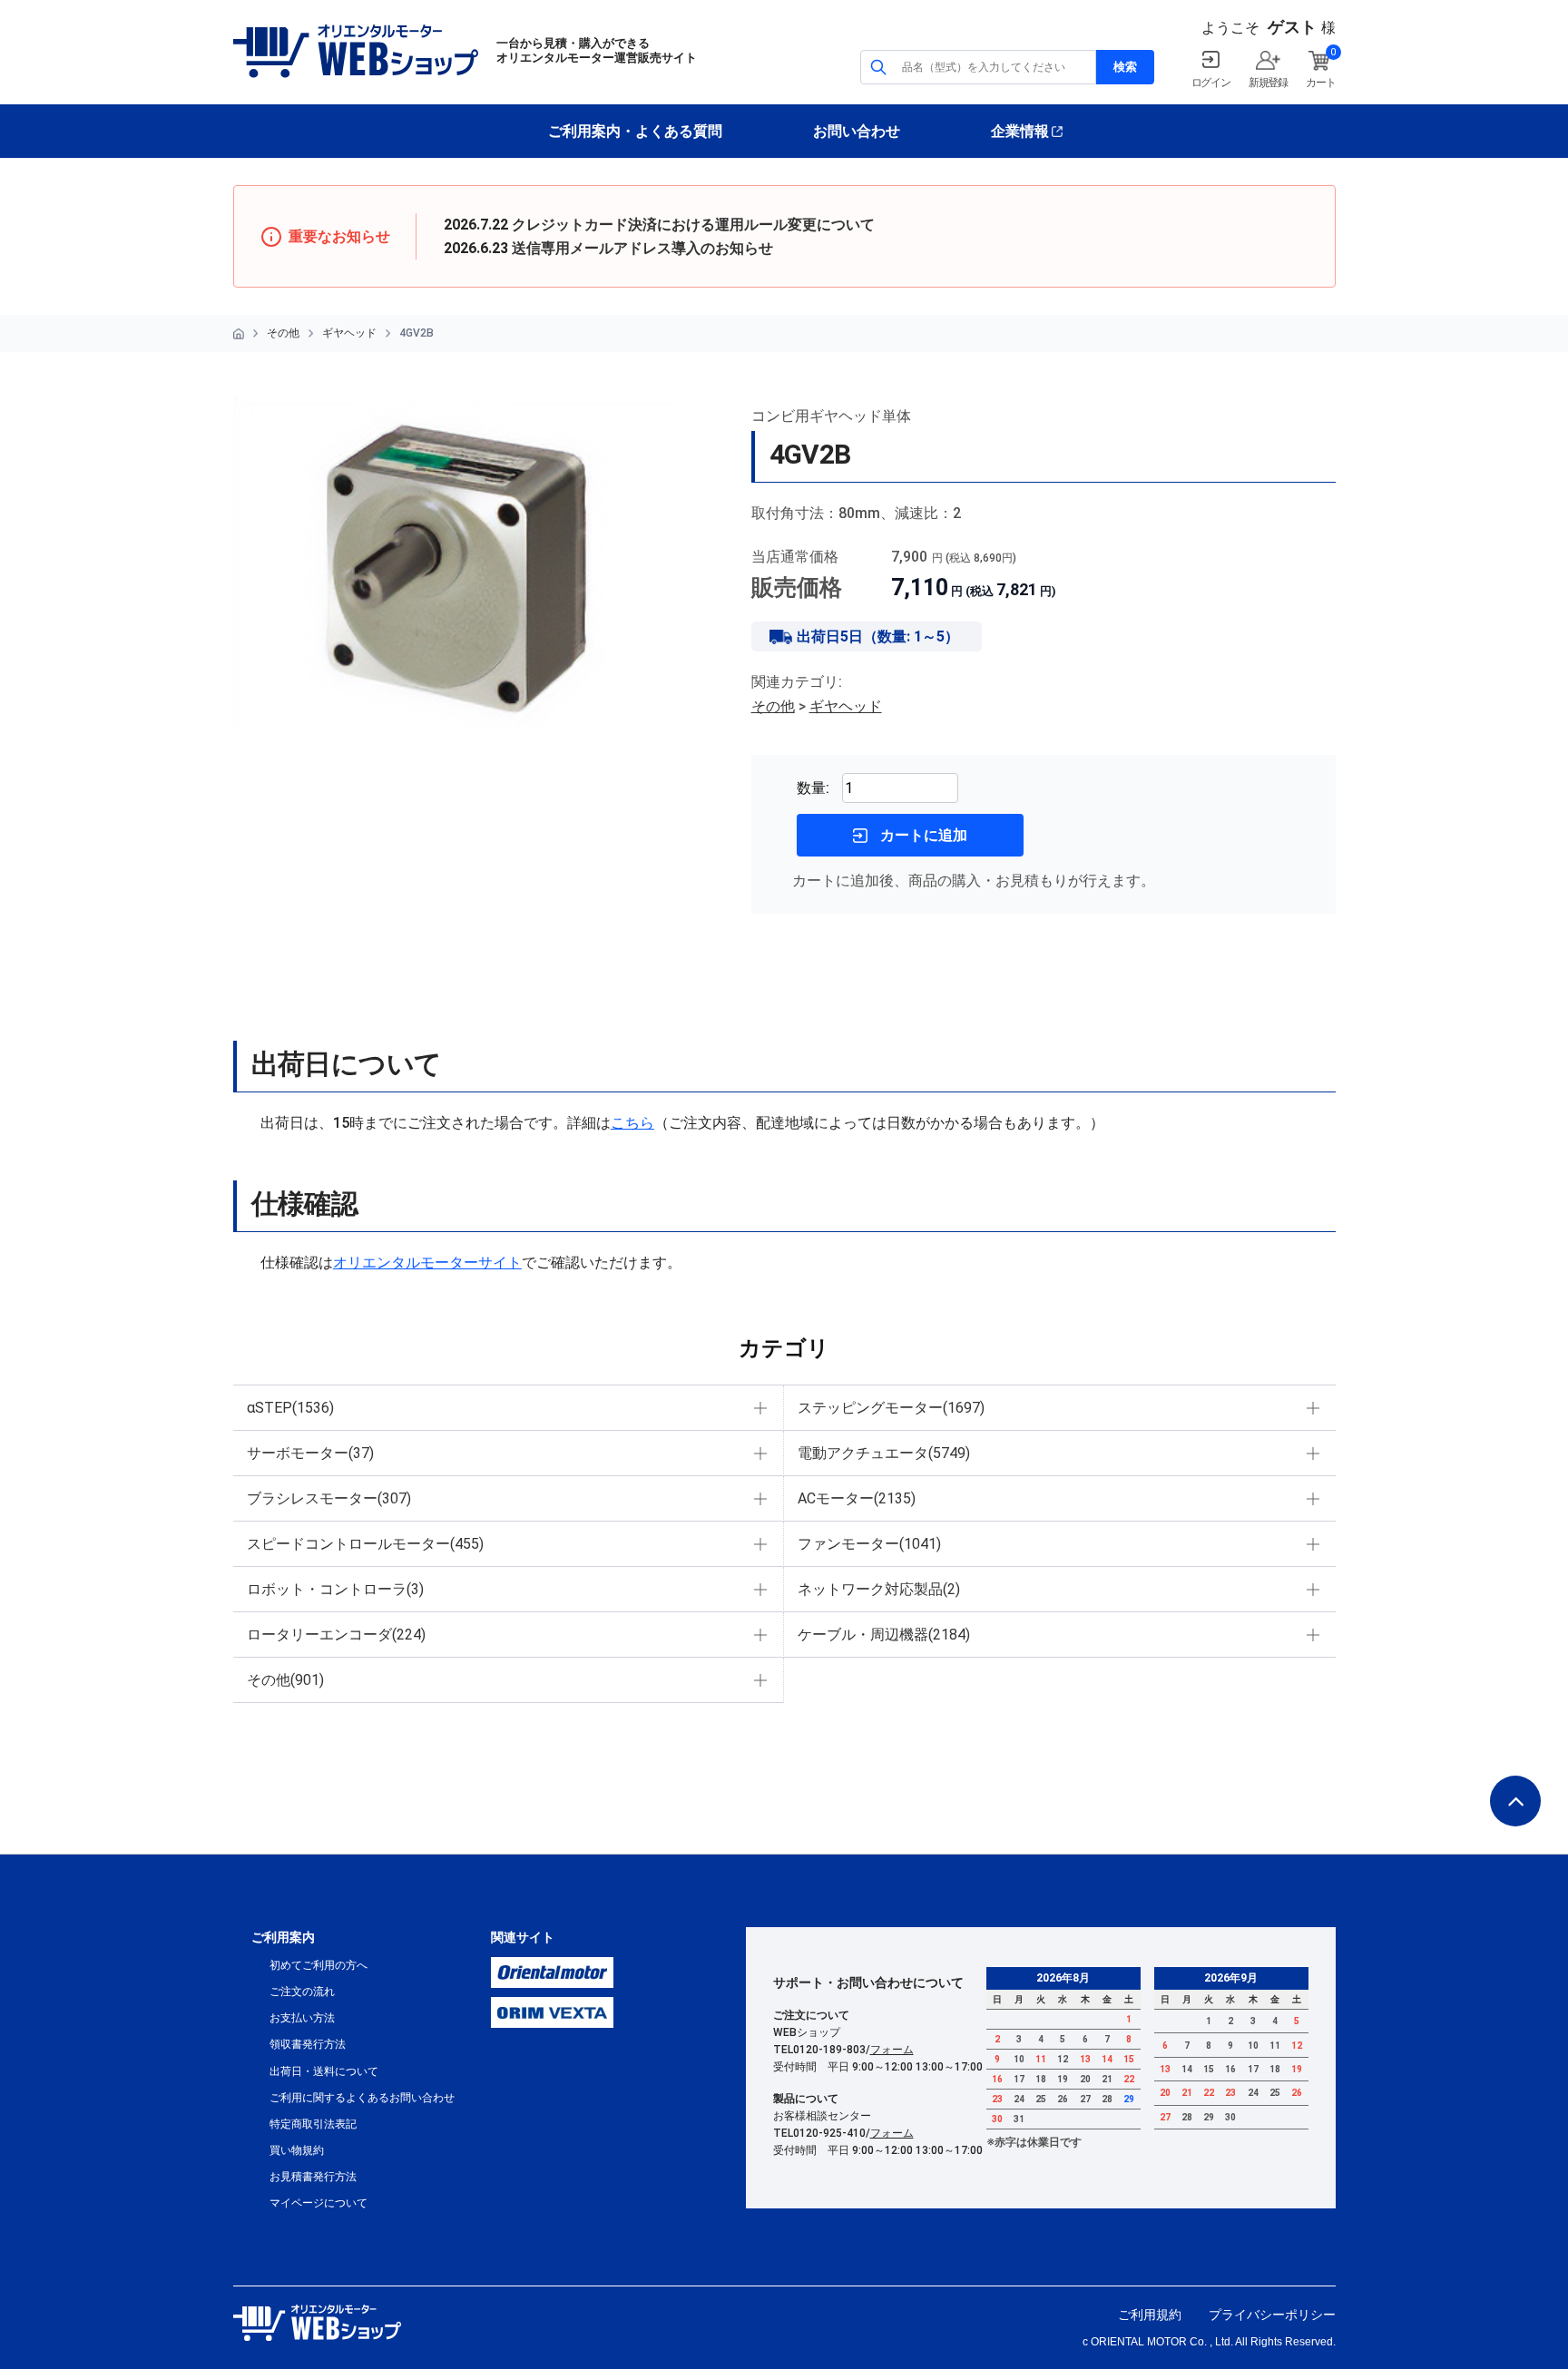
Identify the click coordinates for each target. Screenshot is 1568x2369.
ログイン (1211, 83)
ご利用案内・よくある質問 (635, 131)
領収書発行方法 (308, 2044)
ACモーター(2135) (857, 1498)
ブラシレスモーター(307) (329, 1498)
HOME (239, 334)
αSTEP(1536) (290, 1408)
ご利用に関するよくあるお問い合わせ (362, 2098)
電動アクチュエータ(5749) (884, 1453)
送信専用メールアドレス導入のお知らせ (642, 248)
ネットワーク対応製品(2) (879, 1589)
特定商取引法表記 (313, 2124)
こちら (632, 1123)
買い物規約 (297, 2150)
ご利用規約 (1150, 2315)
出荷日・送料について (324, 2071)
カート (1320, 83)
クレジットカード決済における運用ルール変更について (693, 225)
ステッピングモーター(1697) (891, 1408)
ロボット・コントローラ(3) (335, 1589)
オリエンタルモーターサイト (427, 1263)
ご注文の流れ (302, 1992)
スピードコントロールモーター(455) (365, 1544)
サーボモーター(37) (310, 1453)
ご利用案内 (283, 1937)
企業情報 (1020, 131)
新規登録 (1268, 83)
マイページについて (318, 2203)
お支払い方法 (302, 2018)
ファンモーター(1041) (869, 1544)
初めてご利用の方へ (318, 1965)
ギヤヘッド (349, 333)
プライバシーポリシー (1272, 2315)
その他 (283, 333)
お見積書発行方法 (313, 2177)
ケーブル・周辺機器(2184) (884, 1635)
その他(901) (285, 1680)
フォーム (892, 2050)
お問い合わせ (857, 131)
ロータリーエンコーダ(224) (336, 1635)
